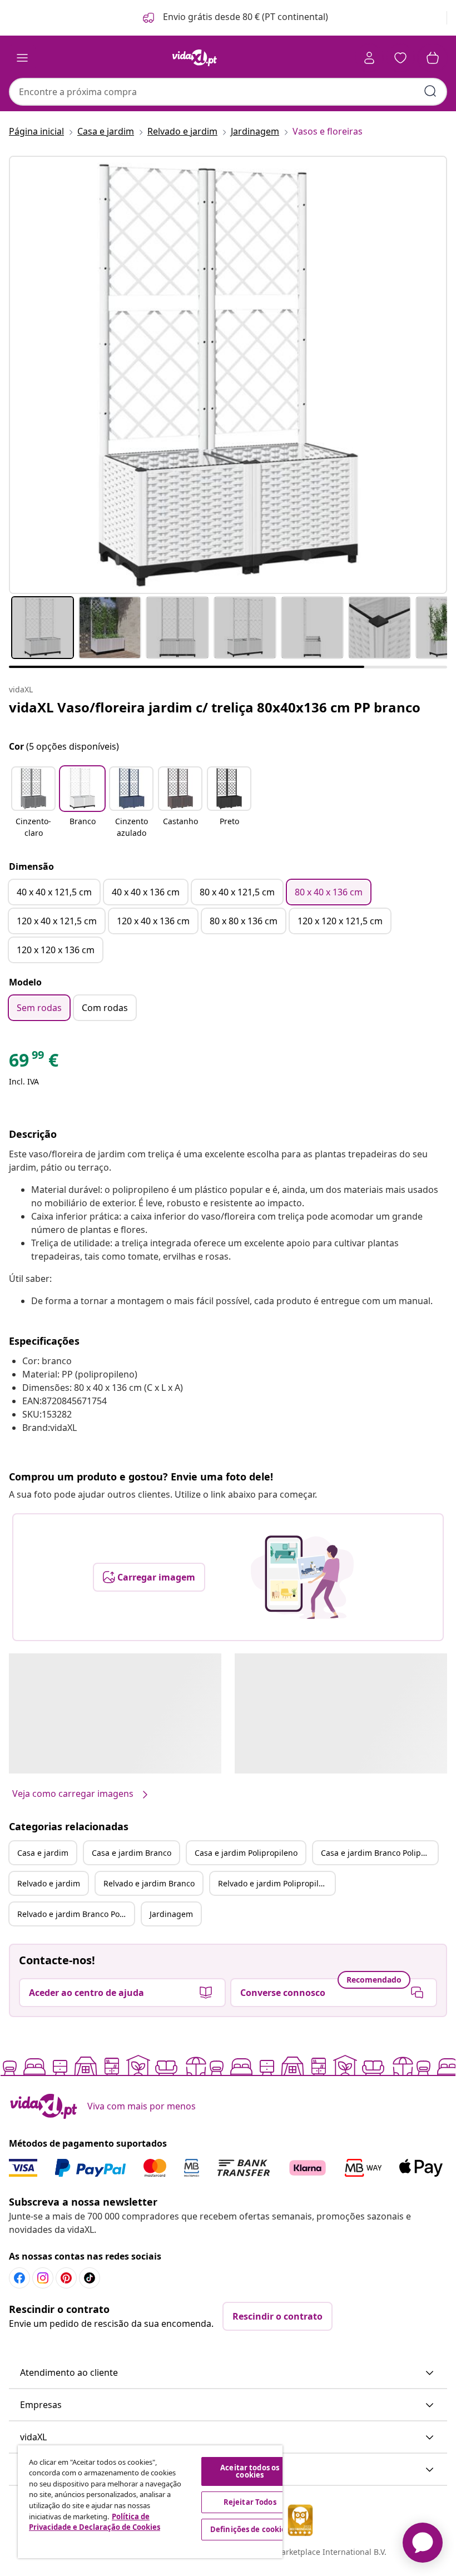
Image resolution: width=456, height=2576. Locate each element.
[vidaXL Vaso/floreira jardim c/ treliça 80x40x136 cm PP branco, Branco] (228, 375)
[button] (234, 18)
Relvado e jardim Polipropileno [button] (275, 1883)
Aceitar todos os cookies (250, 2471)
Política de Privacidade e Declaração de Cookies (95, 2522)
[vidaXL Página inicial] (195, 58)
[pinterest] (66, 2278)
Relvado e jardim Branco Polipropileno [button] (76, 1914)
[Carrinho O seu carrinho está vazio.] (433, 58)
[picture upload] (302, 1577)
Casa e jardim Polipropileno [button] (246, 1853)
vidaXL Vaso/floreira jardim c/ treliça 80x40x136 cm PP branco (215, 707)
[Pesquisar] (430, 91)
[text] (34, 1063)
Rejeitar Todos (250, 2502)
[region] (150, 2502)
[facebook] (19, 2278)
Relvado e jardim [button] (49, 1883)
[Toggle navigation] (22, 58)
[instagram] (43, 2278)
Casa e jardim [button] (43, 1853)
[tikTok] (90, 2278)
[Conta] (369, 58)
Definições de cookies (250, 2529)
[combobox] (228, 92)
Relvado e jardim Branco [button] (149, 1883)
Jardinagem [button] (171, 1914)
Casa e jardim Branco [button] (132, 1853)
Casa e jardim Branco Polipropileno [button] (379, 1853)
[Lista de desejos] (400, 58)
